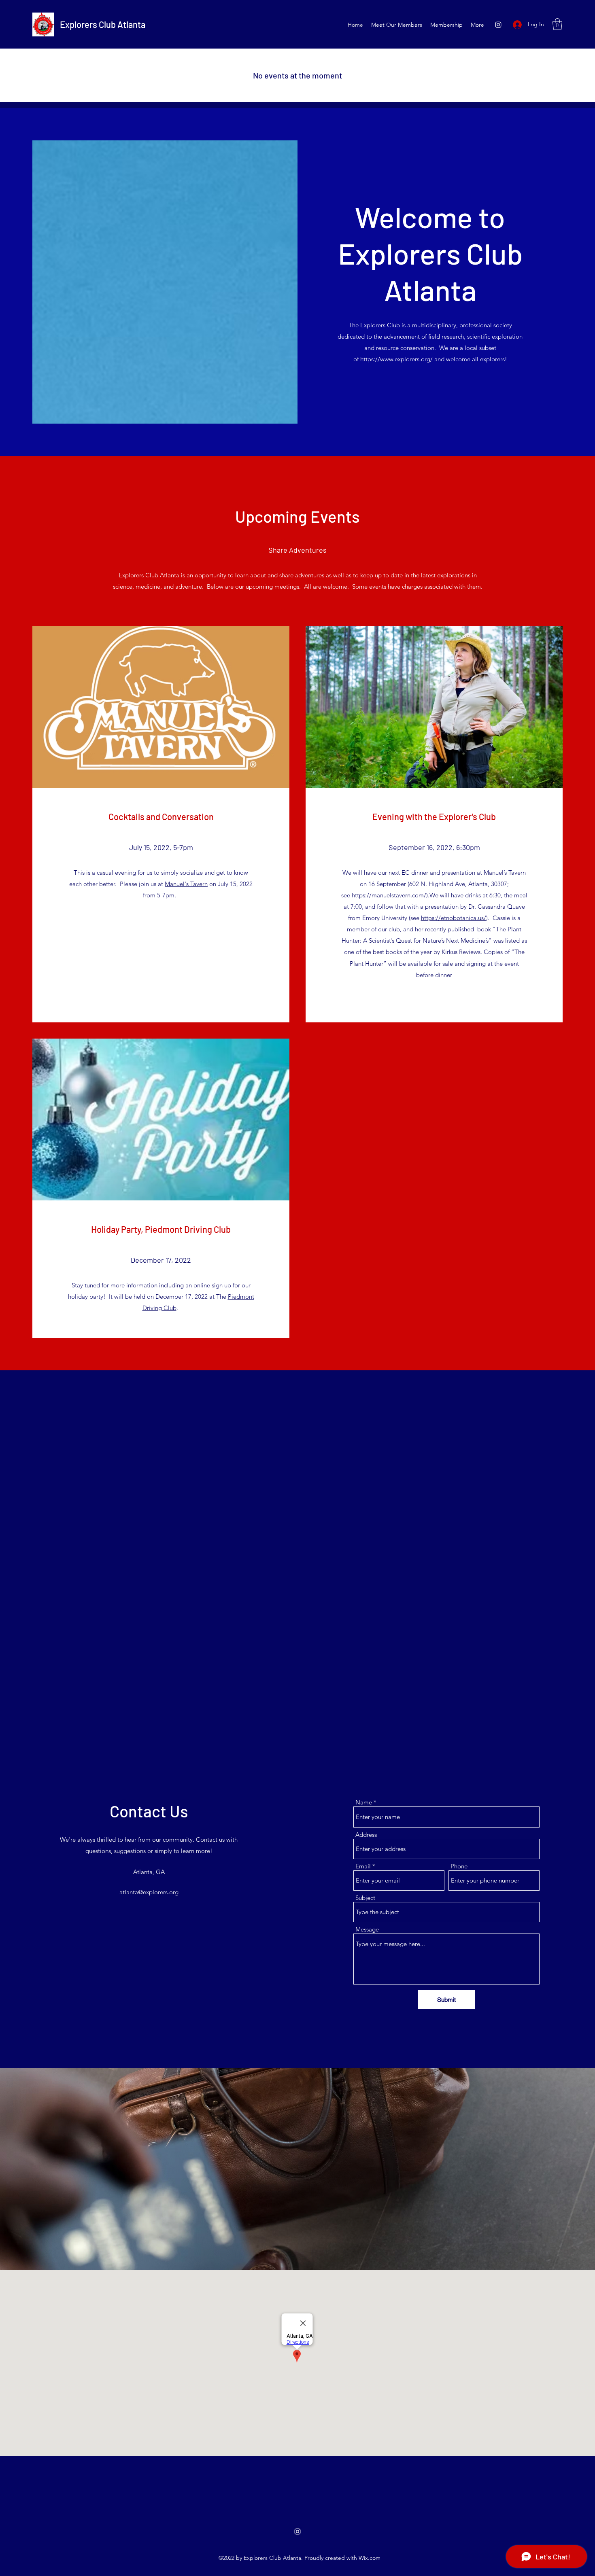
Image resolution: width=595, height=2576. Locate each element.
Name (364, 1802)
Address (366, 1835)
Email (363, 1866)
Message (367, 1929)
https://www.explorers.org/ (396, 359)
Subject (365, 1898)
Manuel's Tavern (186, 884)
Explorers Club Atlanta (103, 24)
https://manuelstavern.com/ (389, 895)
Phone (459, 1866)
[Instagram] (498, 25)
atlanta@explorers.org (149, 1892)
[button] (557, 24)
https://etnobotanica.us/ (454, 918)
